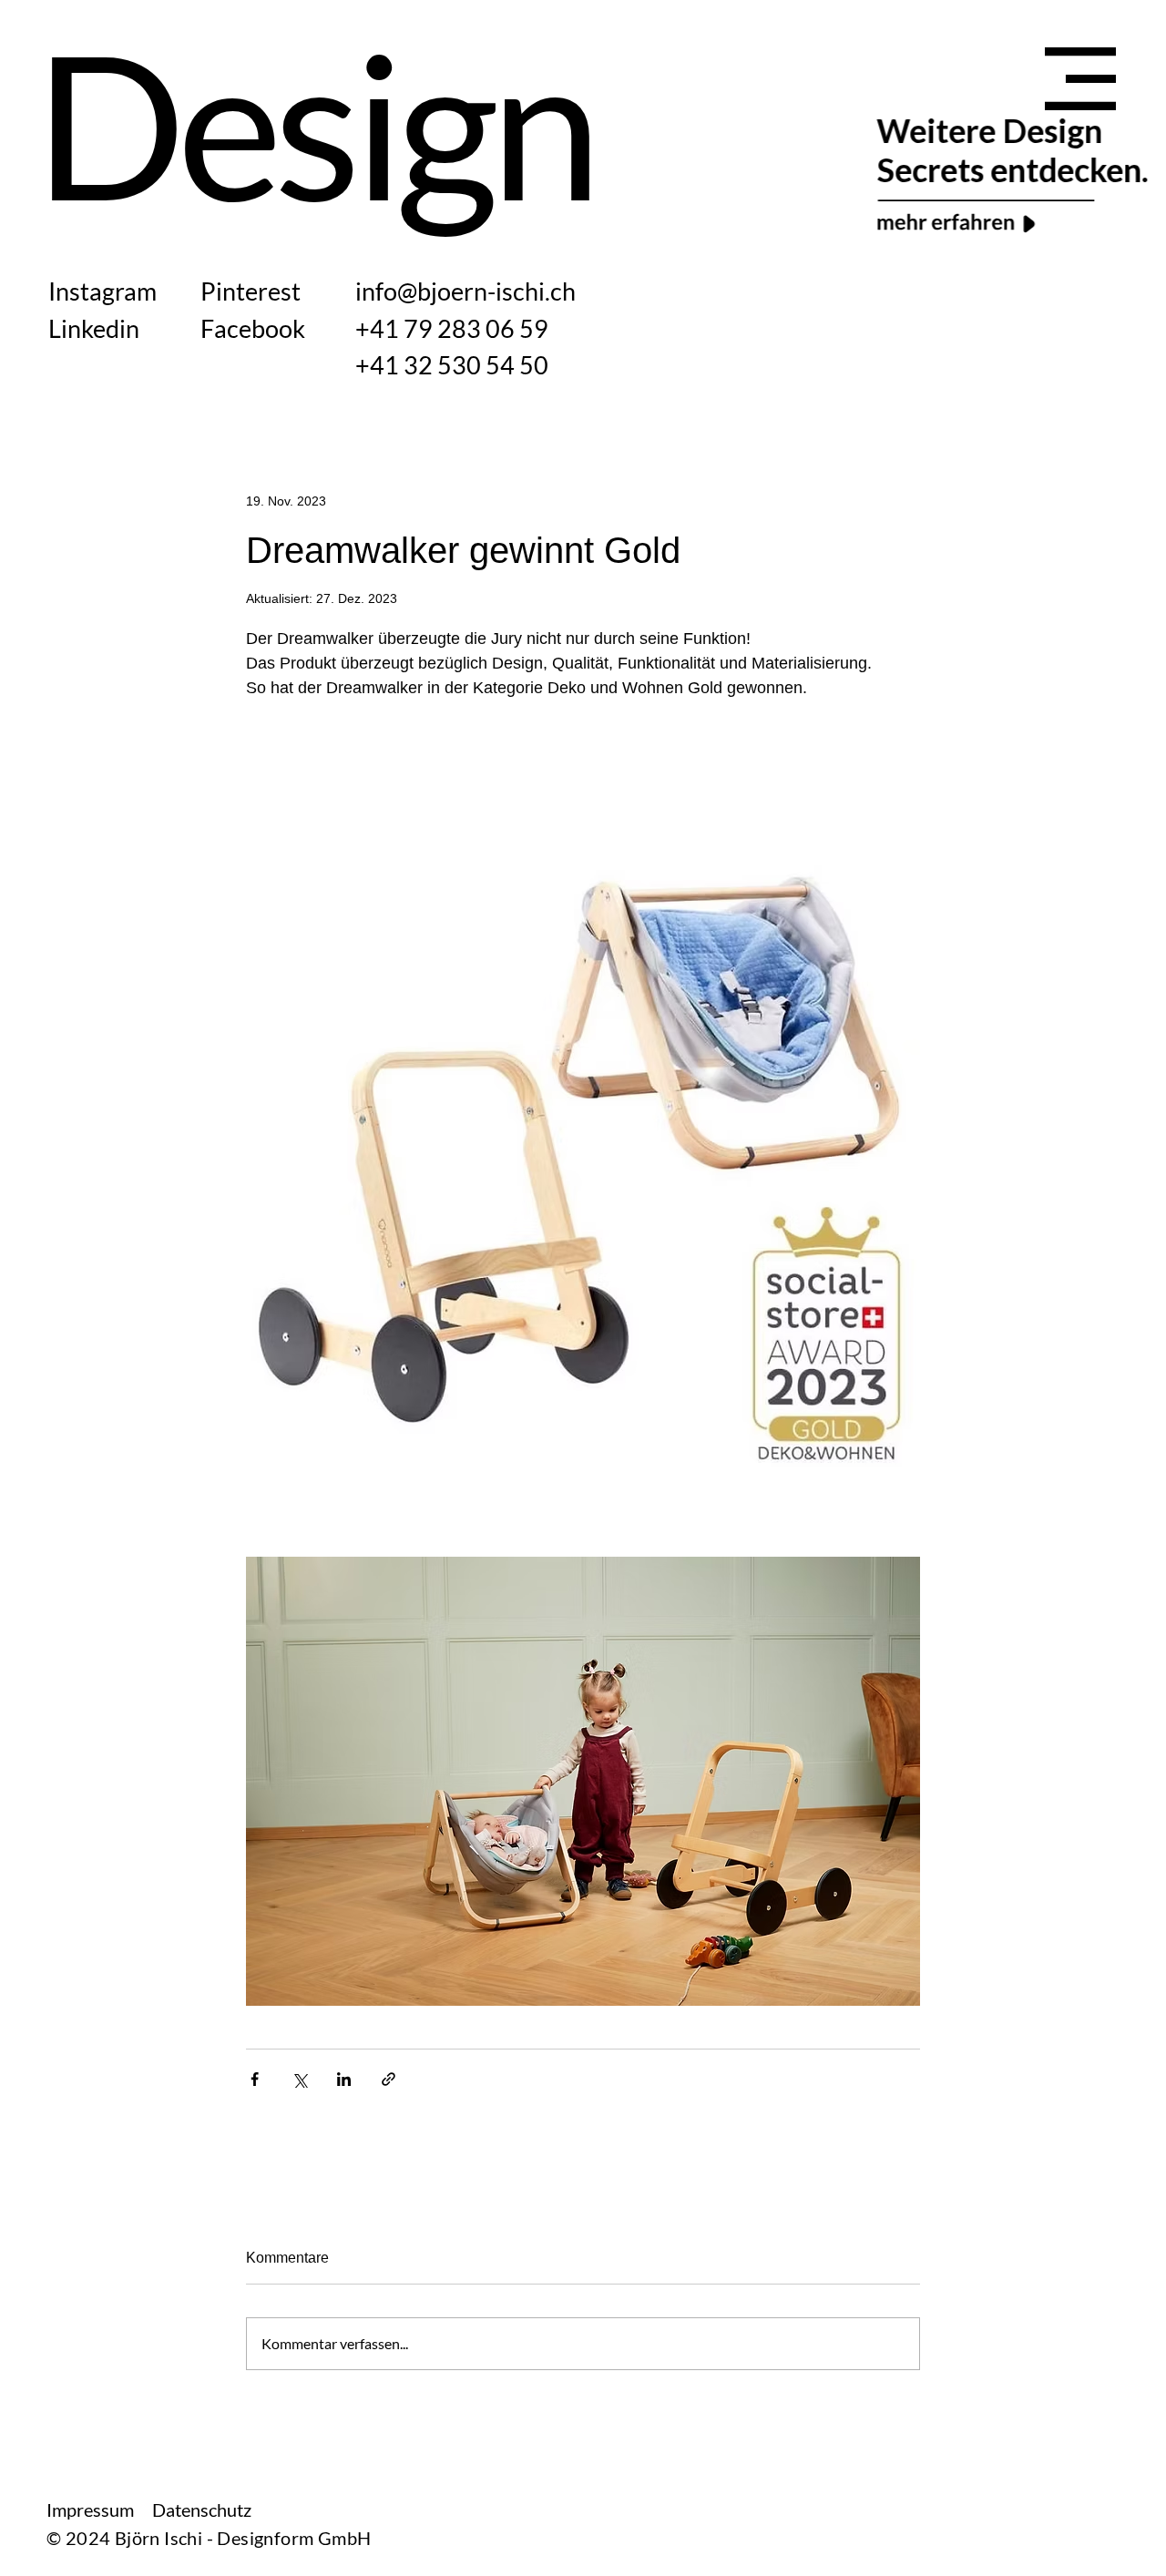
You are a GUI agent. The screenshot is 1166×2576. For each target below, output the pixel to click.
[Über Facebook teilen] (255, 2079)
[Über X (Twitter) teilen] (299, 2079)
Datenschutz (202, 2510)
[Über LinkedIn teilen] (344, 2079)
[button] (1080, 79)
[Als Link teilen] (389, 2079)
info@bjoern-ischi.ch (465, 291)
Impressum (90, 2510)
